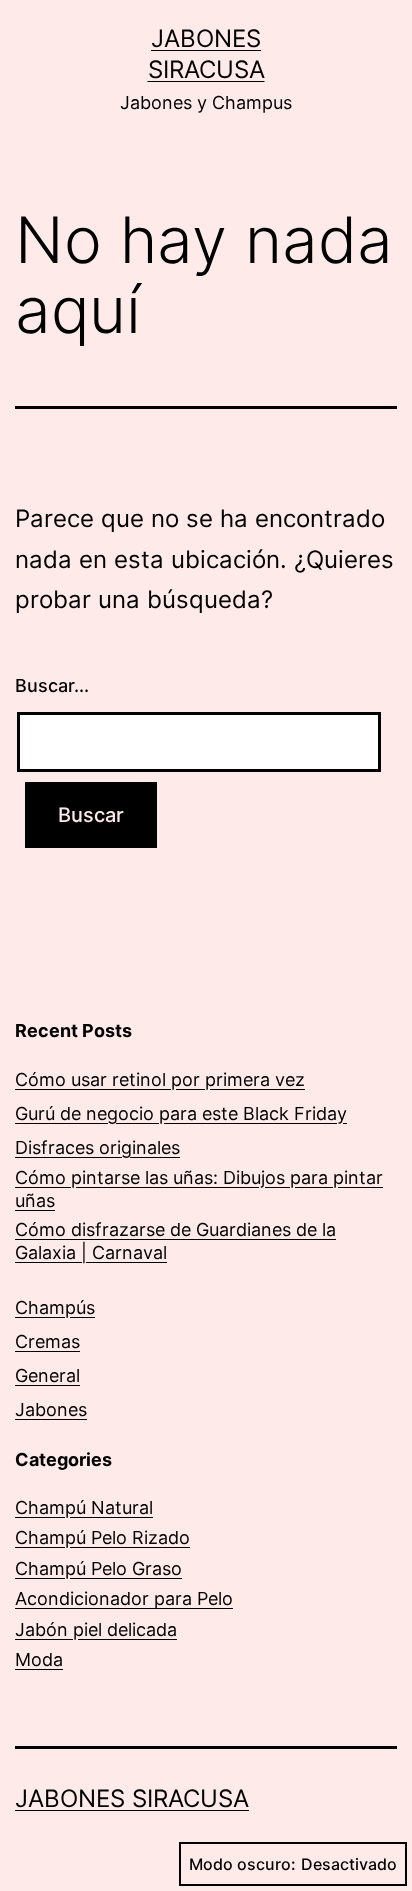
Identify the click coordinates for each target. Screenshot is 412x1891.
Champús (55, 1307)
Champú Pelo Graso (98, 1568)
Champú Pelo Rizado (102, 1537)
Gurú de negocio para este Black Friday (181, 1113)
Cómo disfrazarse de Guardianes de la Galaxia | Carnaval (175, 1241)
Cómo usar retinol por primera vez (160, 1079)
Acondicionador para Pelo (124, 1598)
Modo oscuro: (242, 1864)
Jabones (51, 1409)
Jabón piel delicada (96, 1629)
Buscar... (52, 685)
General (47, 1375)
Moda (39, 1659)
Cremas (47, 1341)
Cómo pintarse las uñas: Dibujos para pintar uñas (199, 1189)
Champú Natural (84, 1507)
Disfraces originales (97, 1147)
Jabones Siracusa (132, 1798)
